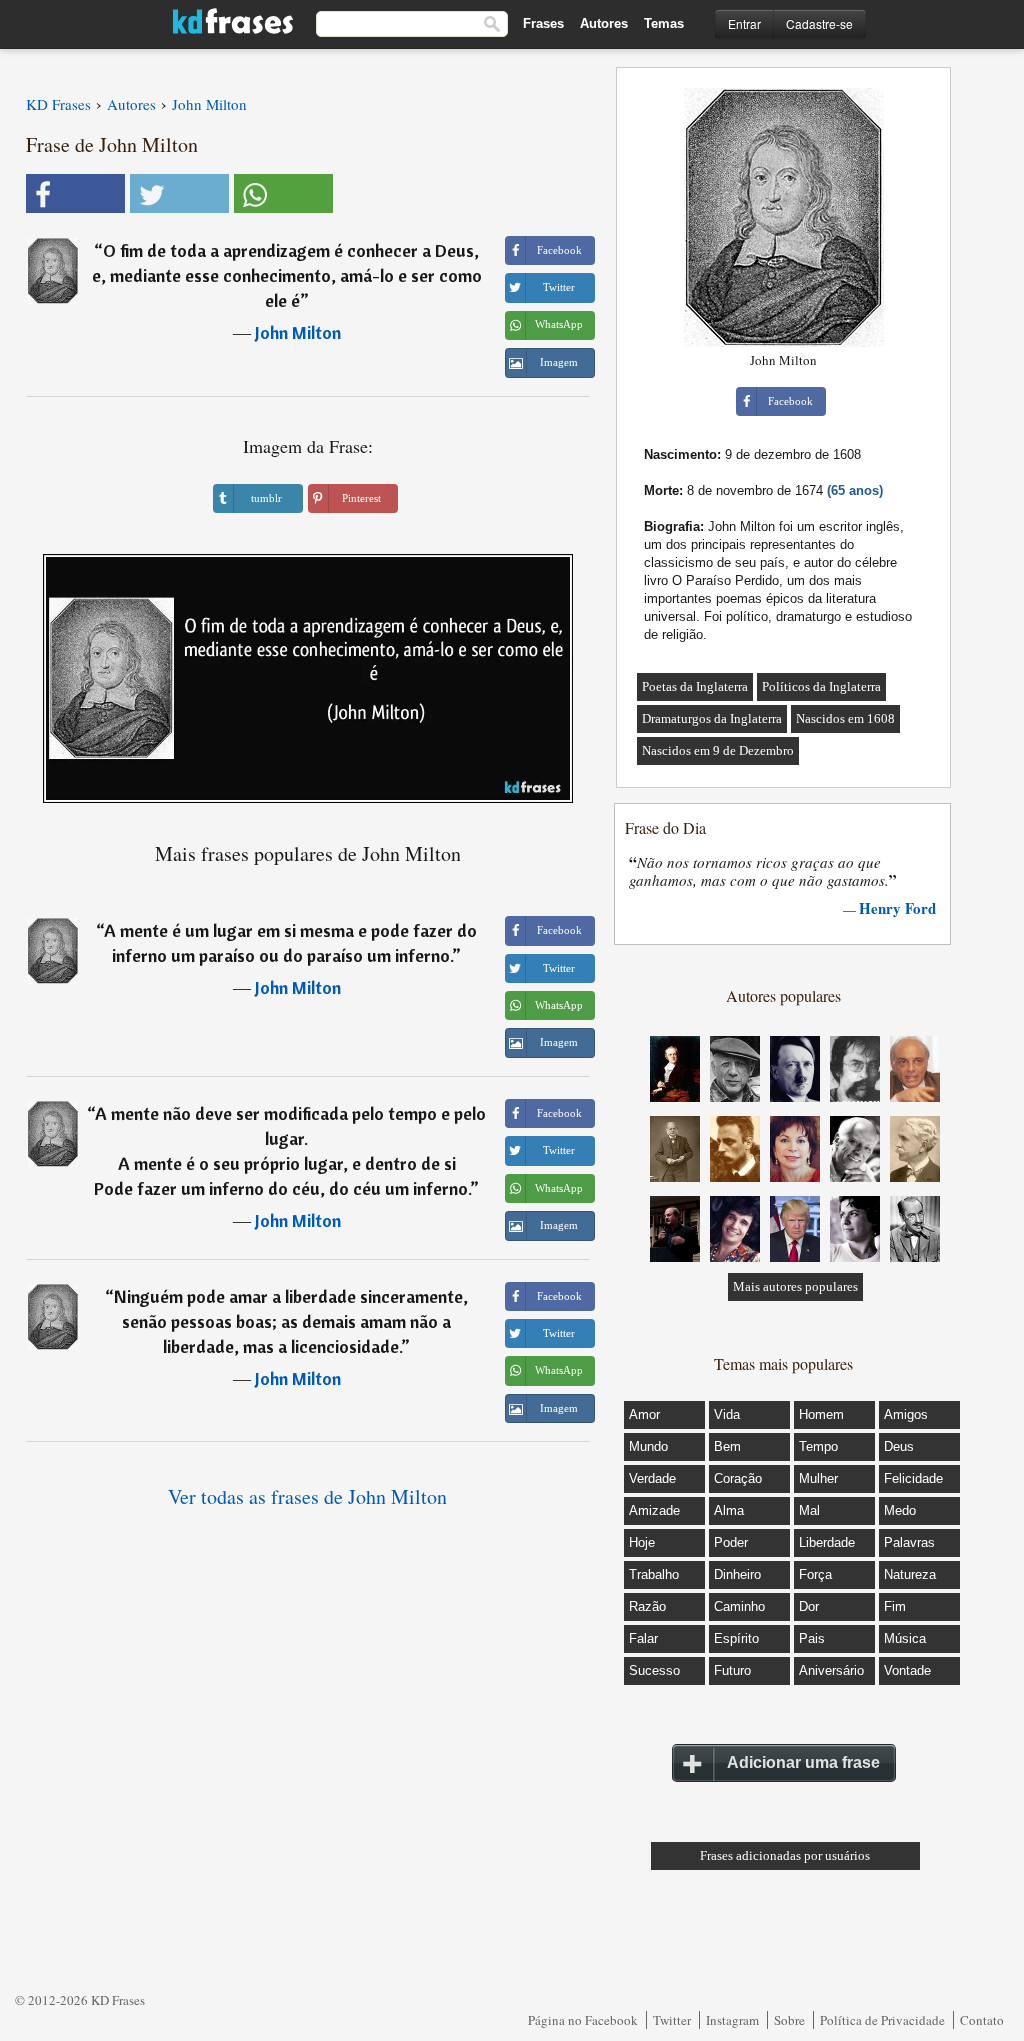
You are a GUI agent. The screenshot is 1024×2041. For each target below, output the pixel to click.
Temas (664, 23)
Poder (731, 1542)
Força (815, 1574)
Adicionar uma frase (803, 1762)
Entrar (744, 23)
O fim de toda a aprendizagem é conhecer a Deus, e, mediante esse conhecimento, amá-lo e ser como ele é (287, 275)
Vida (727, 1414)
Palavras (909, 1542)
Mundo (648, 1446)
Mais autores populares (795, 1286)
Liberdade (827, 1542)
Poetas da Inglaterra (695, 686)
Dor (809, 1606)
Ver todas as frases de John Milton (307, 1496)
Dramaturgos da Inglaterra (712, 718)
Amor (644, 1414)
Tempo (818, 1446)
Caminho (739, 1606)
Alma (729, 1510)
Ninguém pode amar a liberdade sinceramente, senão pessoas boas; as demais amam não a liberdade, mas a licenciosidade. (291, 1321)
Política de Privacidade (882, 2020)
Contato (982, 2020)
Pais (812, 1638)
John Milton (298, 332)
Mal (809, 1510)
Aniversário (831, 1670)
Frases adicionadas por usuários (785, 1855)
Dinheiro (737, 1574)
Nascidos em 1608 (845, 718)
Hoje (642, 1542)
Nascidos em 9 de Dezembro (718, 750)
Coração (738, 1478)
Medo (900, 1510)
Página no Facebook (583, 2020)
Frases (543, 23)
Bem (727, 1446)
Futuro (732, 1670)
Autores (604, 23)
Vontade (907, 1670)
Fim (895, 1606)
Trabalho (654, 1574)
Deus (899, 1446)
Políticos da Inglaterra (821, 686)
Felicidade (913, 1478)
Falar (643, 1638)
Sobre (789, 2020)
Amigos (906, 1414)
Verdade (652, 1478)
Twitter (672, 2020)
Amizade (654, 1510)
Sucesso (654, 1670)
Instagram (732, 2020)
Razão (647, 1606)
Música (905, 1638)
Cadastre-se (819, 23)
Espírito (736, 1638)
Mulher (818, 1478)
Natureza (910, 1574)
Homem (821, 1414)
